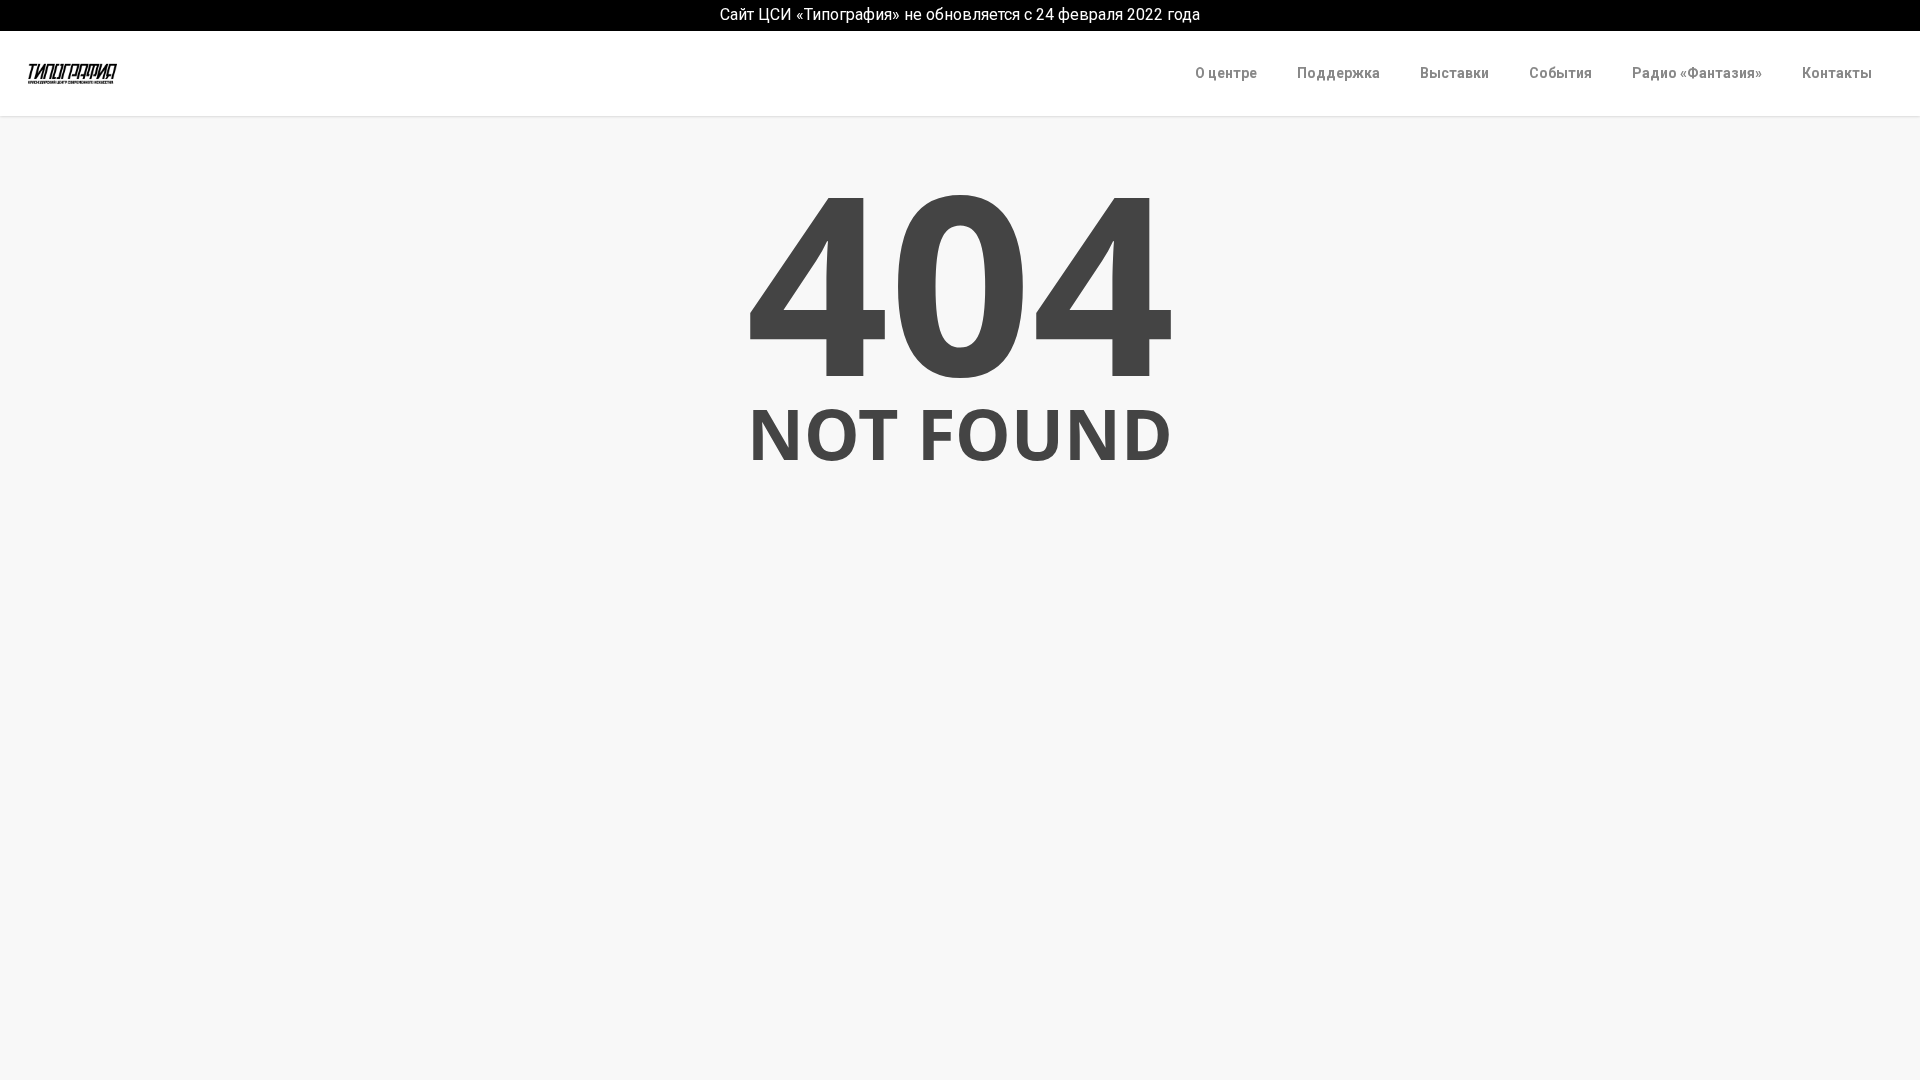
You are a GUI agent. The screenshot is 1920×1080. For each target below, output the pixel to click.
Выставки (1454, 73)
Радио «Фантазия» (1697, 73)
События (1560, 73)
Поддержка (1338, 73)
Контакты (1837, 73)
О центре (1226, 73)
